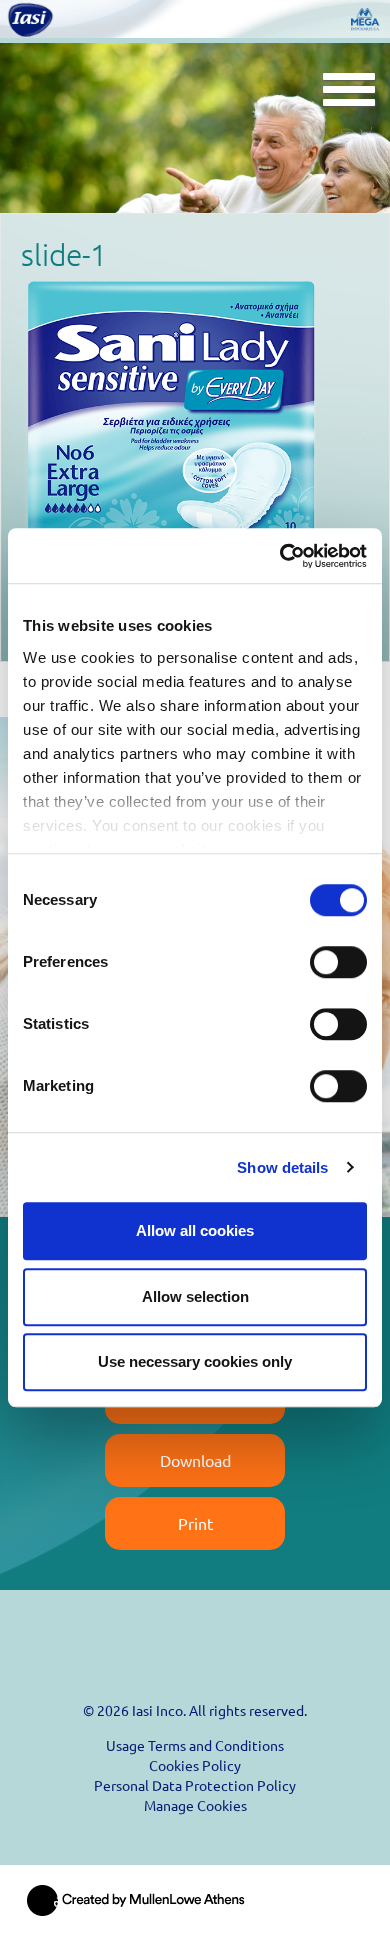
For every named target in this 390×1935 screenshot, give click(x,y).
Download (195, 1460)
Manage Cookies (195, 1805)
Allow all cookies (195, 1230)
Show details (282, 1167)
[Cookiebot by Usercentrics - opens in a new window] (280, 556)
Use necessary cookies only (195, 1361)
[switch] (338, 962)
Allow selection (195, 1296)
